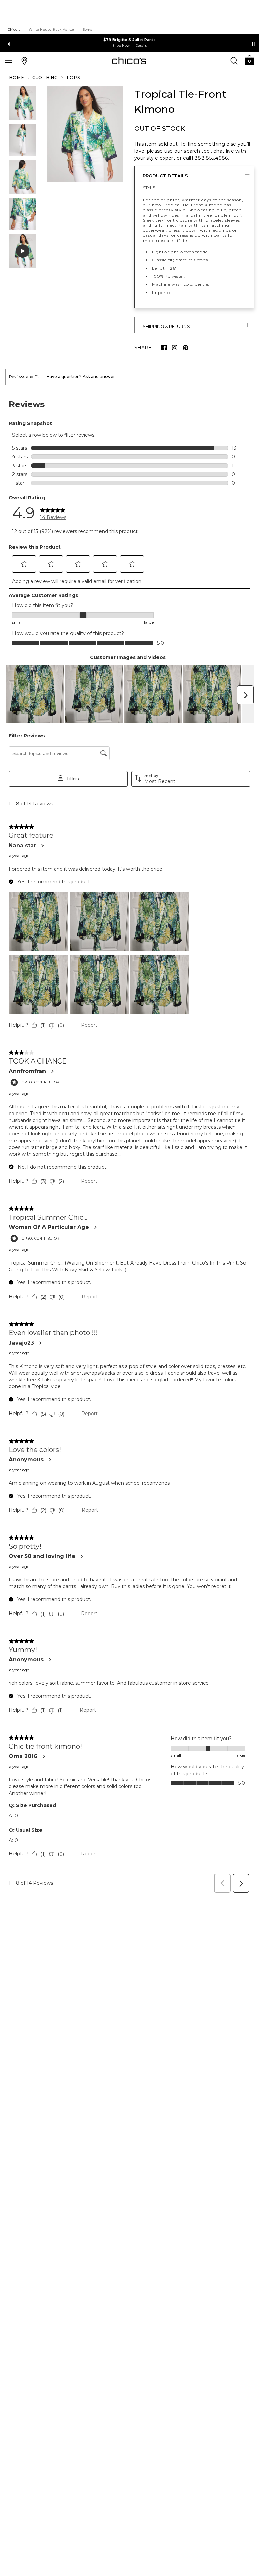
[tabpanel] (129, 1141)
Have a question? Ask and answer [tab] (81, 377)
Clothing (45, 78)
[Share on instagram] (175, 348)
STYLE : (150, 188)
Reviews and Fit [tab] (24, 377)
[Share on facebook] (164, 348)
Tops (73, 78)
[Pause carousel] (253, 44)
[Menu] (9, 60)
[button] (249, 60)
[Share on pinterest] (185, 348)
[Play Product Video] (23, 251)
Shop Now (121, 45)
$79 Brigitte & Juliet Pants (129, 40)
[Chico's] (129, 61)
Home (17, 78)
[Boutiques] (24, 60)
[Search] (234, 60)
